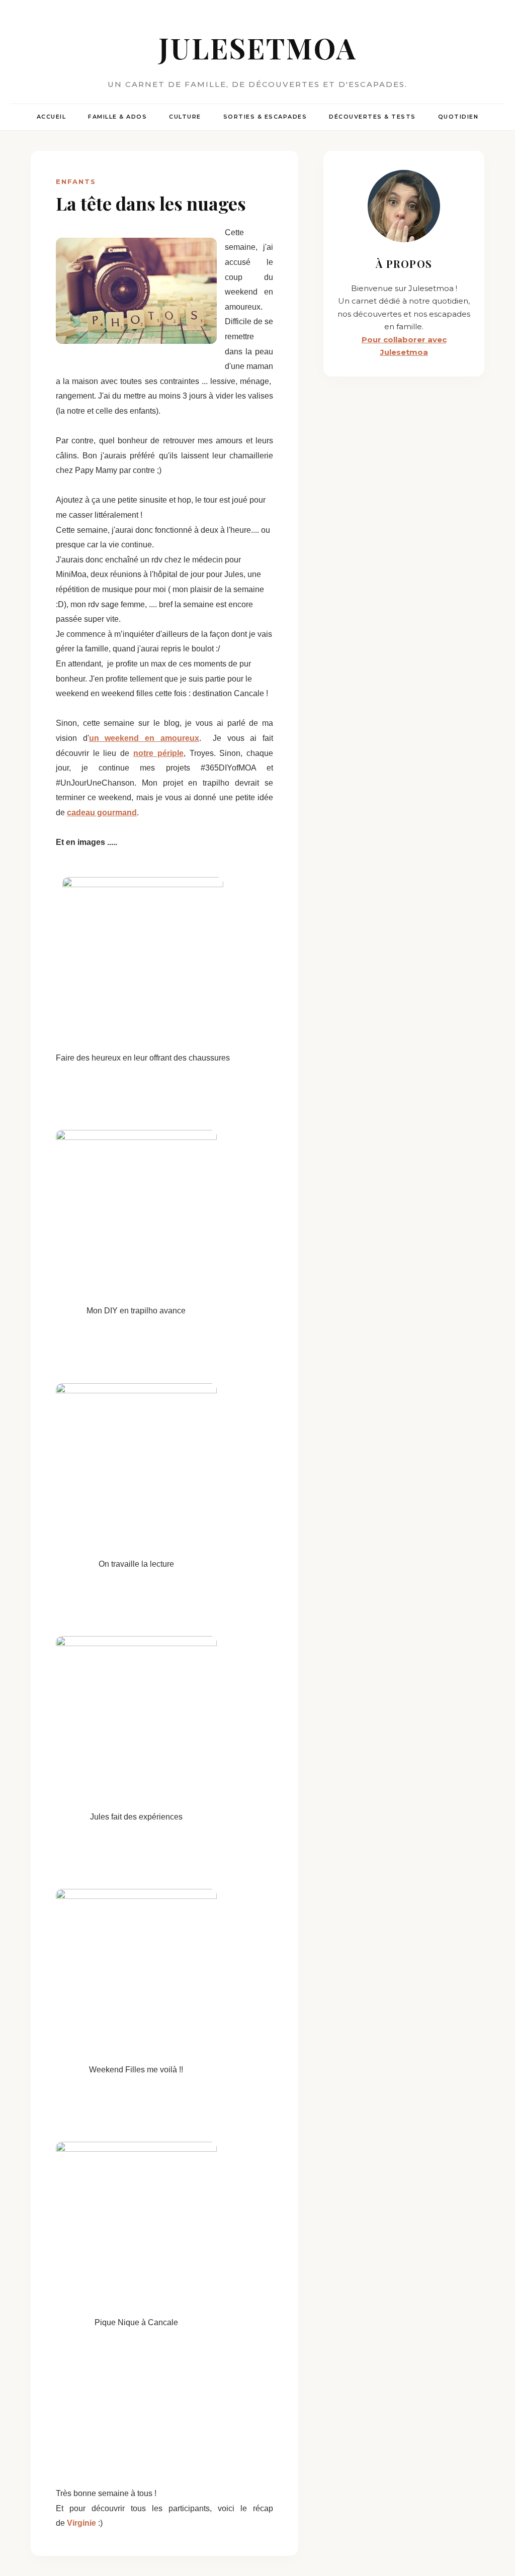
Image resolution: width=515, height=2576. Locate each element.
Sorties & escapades (265, 117)
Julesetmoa (258, 47)
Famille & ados (117, 117)
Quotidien (458, 117)
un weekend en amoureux (144, 738)
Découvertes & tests (372, 117)
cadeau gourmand (102, 813)
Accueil (52, 117)
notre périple (158, 753)
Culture (185, 117)
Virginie (82, 2523)
